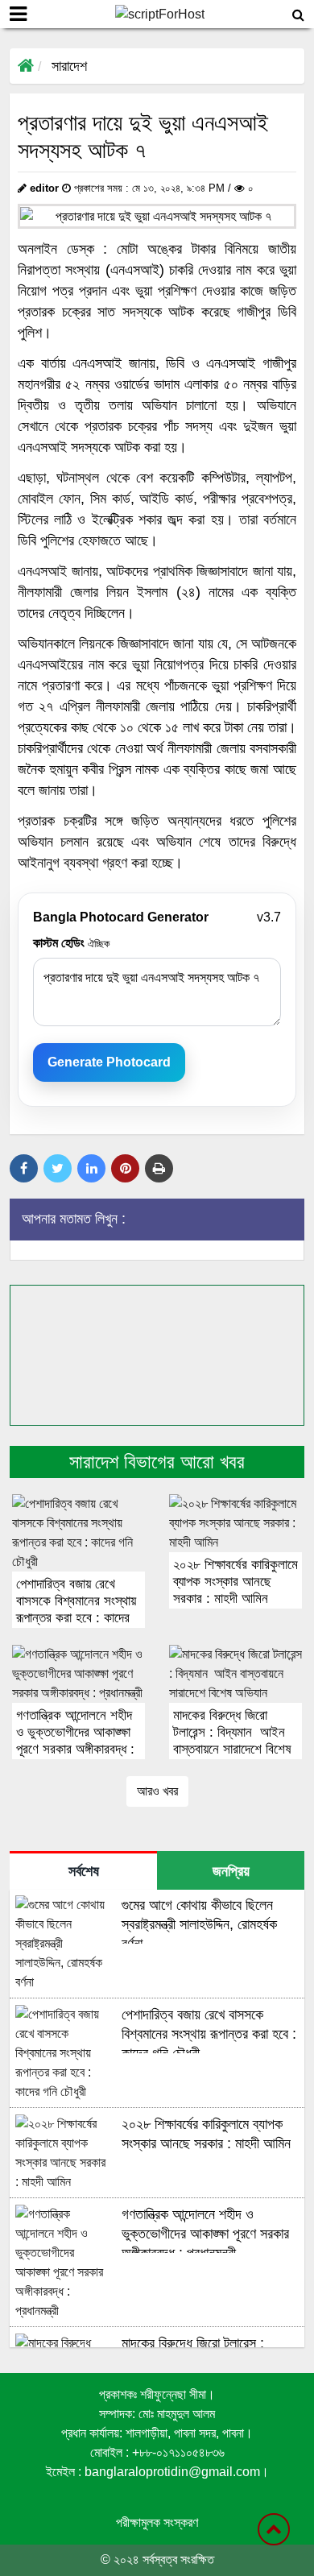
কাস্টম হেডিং (71, 943)
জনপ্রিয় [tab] (231, 1871)
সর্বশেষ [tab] (84, 1871)
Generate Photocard (109, 1062)
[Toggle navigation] (18, 14)
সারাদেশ (69, 66)
